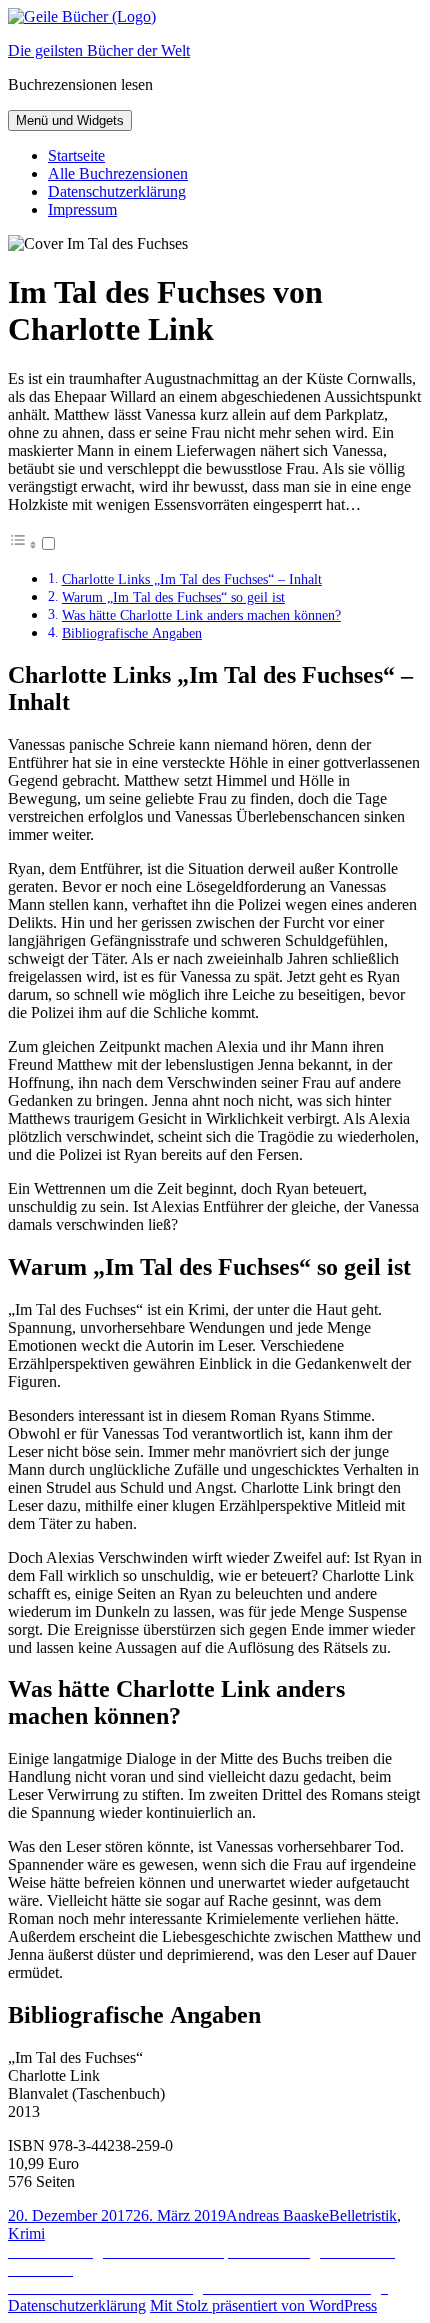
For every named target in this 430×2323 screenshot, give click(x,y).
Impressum (82, 209)
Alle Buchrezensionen (118, 173)
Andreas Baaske (277, 2215)
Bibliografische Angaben (132, 633)
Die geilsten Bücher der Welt (99, 50)
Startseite (76, 155)
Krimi (26, 2233)
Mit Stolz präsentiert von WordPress (263, 2305)
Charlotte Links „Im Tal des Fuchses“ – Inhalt (192, 579)
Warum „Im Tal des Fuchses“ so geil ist (173, 597)
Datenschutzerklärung (117, 191)
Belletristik (363, 2215)
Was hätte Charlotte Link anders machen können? (201, 615)
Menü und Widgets (70, 120)
